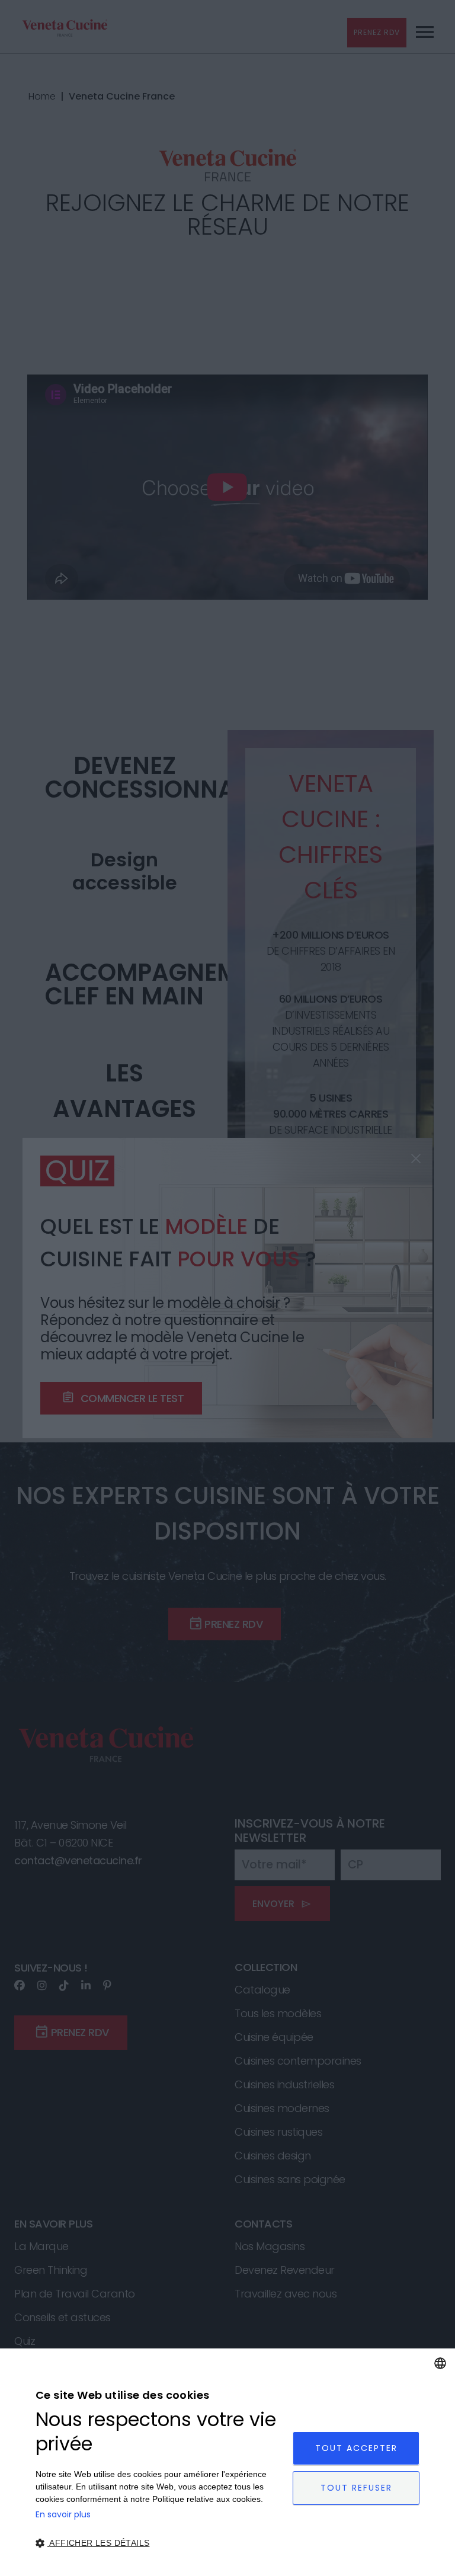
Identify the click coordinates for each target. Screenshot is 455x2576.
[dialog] (227, 2462)
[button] (160, 2543)
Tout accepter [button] (356, 2448)
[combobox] (440, 2363)
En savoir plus (63, 2514)
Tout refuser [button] (356, 2488)
